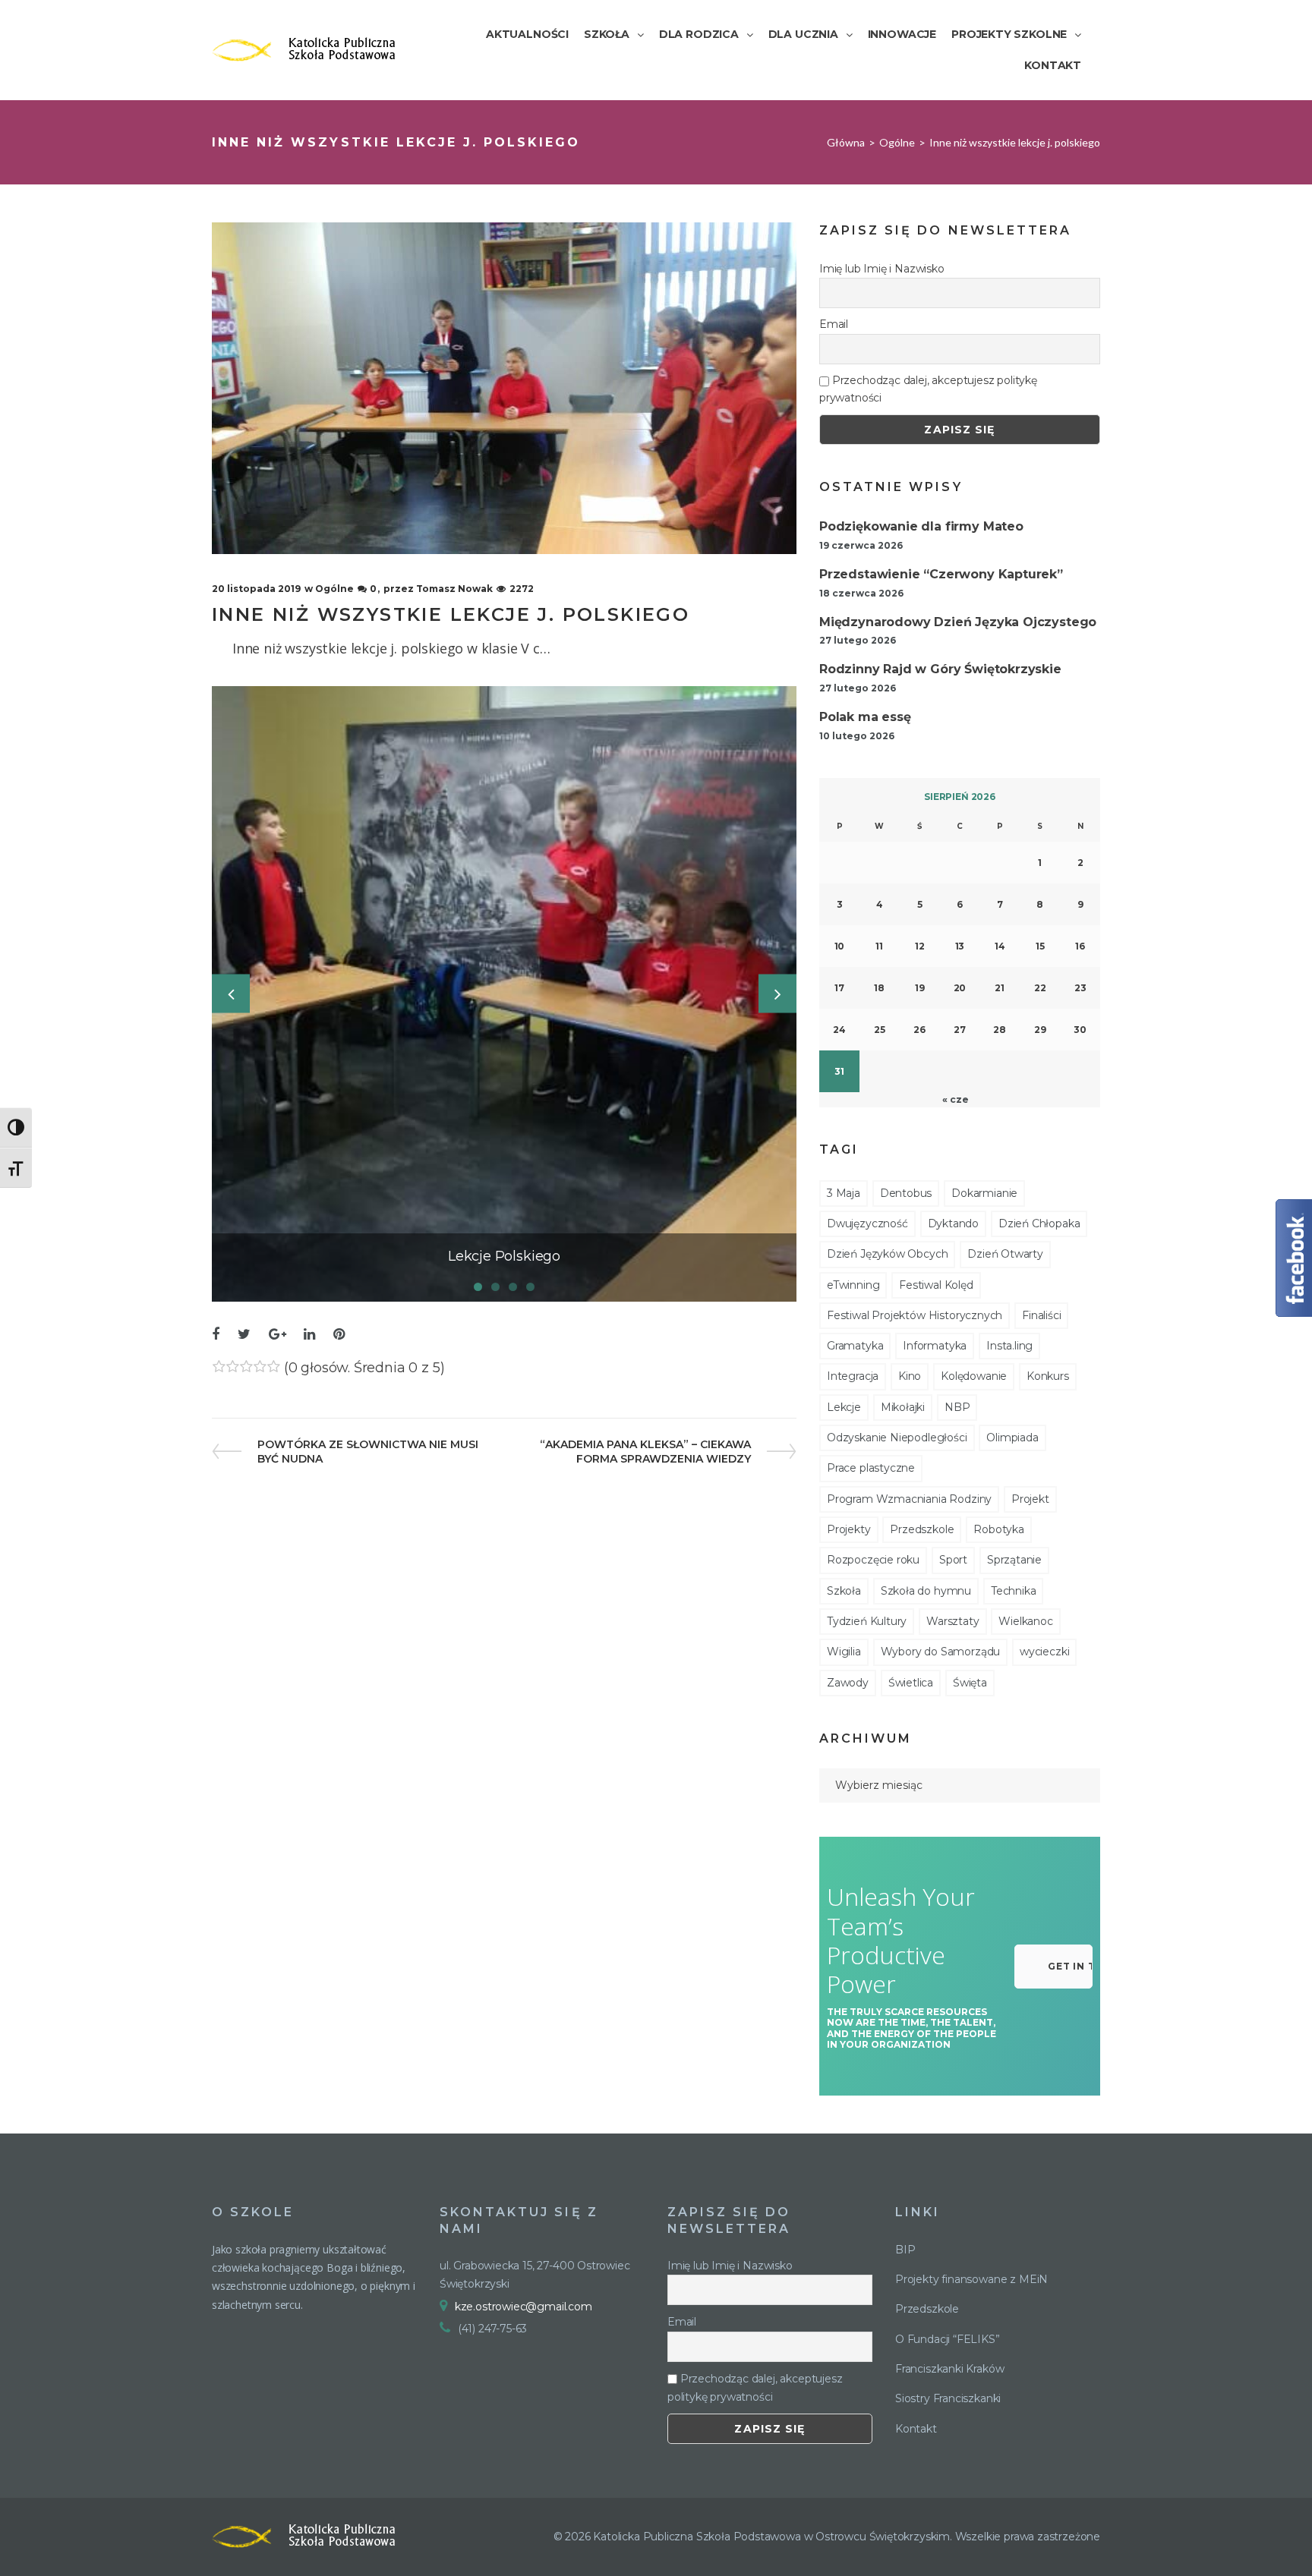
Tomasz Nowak (454, 589)
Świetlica (911, 1683)
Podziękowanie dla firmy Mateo (921, 526)
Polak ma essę (865, 717)
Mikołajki (903, 1407)
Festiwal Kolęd (936, 1285)
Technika (1014, 1591)
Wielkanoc (1025, 1621)
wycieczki (1044, 1652)
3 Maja (844, 1193)
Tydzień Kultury (867, 1621)
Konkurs (1048, 1376)
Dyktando (954, 1223)
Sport (953, 1560)
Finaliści (1041, 1315)
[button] (1053, 1967)
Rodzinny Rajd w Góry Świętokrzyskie (940, 669)
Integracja (853, 1376)
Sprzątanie (1014, 1560)
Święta (970, 1683)
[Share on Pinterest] (339, 1335)
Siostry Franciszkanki (948, 2398)
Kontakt (916, 2429)
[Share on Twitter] (244, 1335)
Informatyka (935, 1346)
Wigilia (844, 1652)
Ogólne (897, 142)
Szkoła (844, 1591)
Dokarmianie (984, 1193)
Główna (846, 142)
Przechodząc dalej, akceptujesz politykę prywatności (928, 389)
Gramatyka (855, 1346)
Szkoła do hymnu (926, 1591)
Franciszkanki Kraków (949, 2369)
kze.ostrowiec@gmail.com (524, 2307)
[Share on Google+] (278, 1335)
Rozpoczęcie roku (873, 1560)
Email (834, 324)
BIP (905, 2250)
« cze (955, 1099)
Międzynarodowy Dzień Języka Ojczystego (958, 622)
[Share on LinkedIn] (309, 1335)
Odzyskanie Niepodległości (897, 1438)
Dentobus (906, 1193)
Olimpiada (1012, 1438)
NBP (957, 1407)
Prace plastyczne (871, 1468)
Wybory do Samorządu (941, 1652)
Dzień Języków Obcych (887, 1254)
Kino (910, 1376)
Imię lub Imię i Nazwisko (882, 269)
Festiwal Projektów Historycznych (915, 1315)
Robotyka (999, 1529)
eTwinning (853, 1285)
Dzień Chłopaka (1039, 1223)
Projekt (1030, 1499)
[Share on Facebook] (216, 1335)
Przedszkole (922, 1529)
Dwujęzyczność (867, 1223)
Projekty (849, 1529)
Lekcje (844, 1407)
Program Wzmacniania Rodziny (909, 1499)
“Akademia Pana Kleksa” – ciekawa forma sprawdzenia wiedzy (645, 1452)
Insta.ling (1009, 1346)
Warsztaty (952, 1621)
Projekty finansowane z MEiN (971, 2279)
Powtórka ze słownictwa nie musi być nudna (367, 1452)
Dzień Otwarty (1005, 1254)
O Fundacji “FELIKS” (948, 2339)
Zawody (848, 1683)
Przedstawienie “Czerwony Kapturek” (941, 574)
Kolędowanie (974, 1376)
